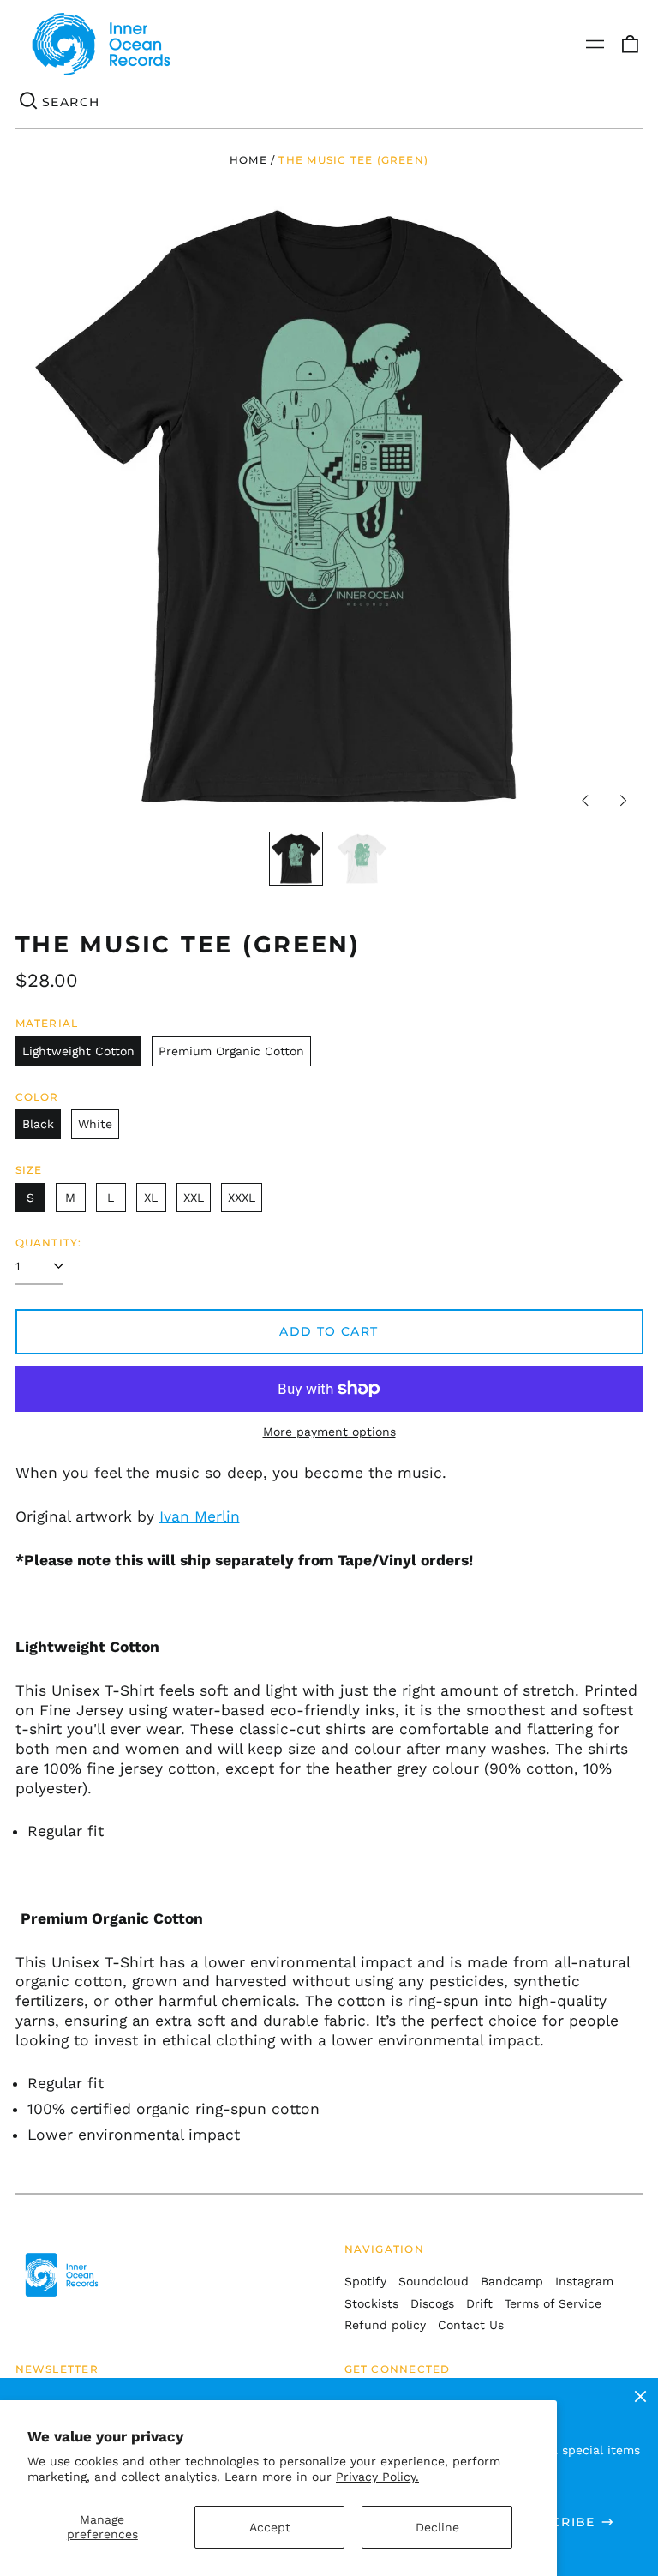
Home (248, 160)
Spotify (365, 2281)
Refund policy (385, 2325)
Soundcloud (434, 2281)
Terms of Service (553, 2303)
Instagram (584, 2281)
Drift (479, 2303)
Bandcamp (512, 2281)
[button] (630, 45)
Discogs (432, 2303)
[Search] (29, 102)
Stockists (371, 2303)
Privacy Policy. (377, 2477)
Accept (270, 2527)
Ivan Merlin (200, 1516)
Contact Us (471, 2325)
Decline (437, 2527)
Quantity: (49, 1243)
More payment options (329, 1432)
